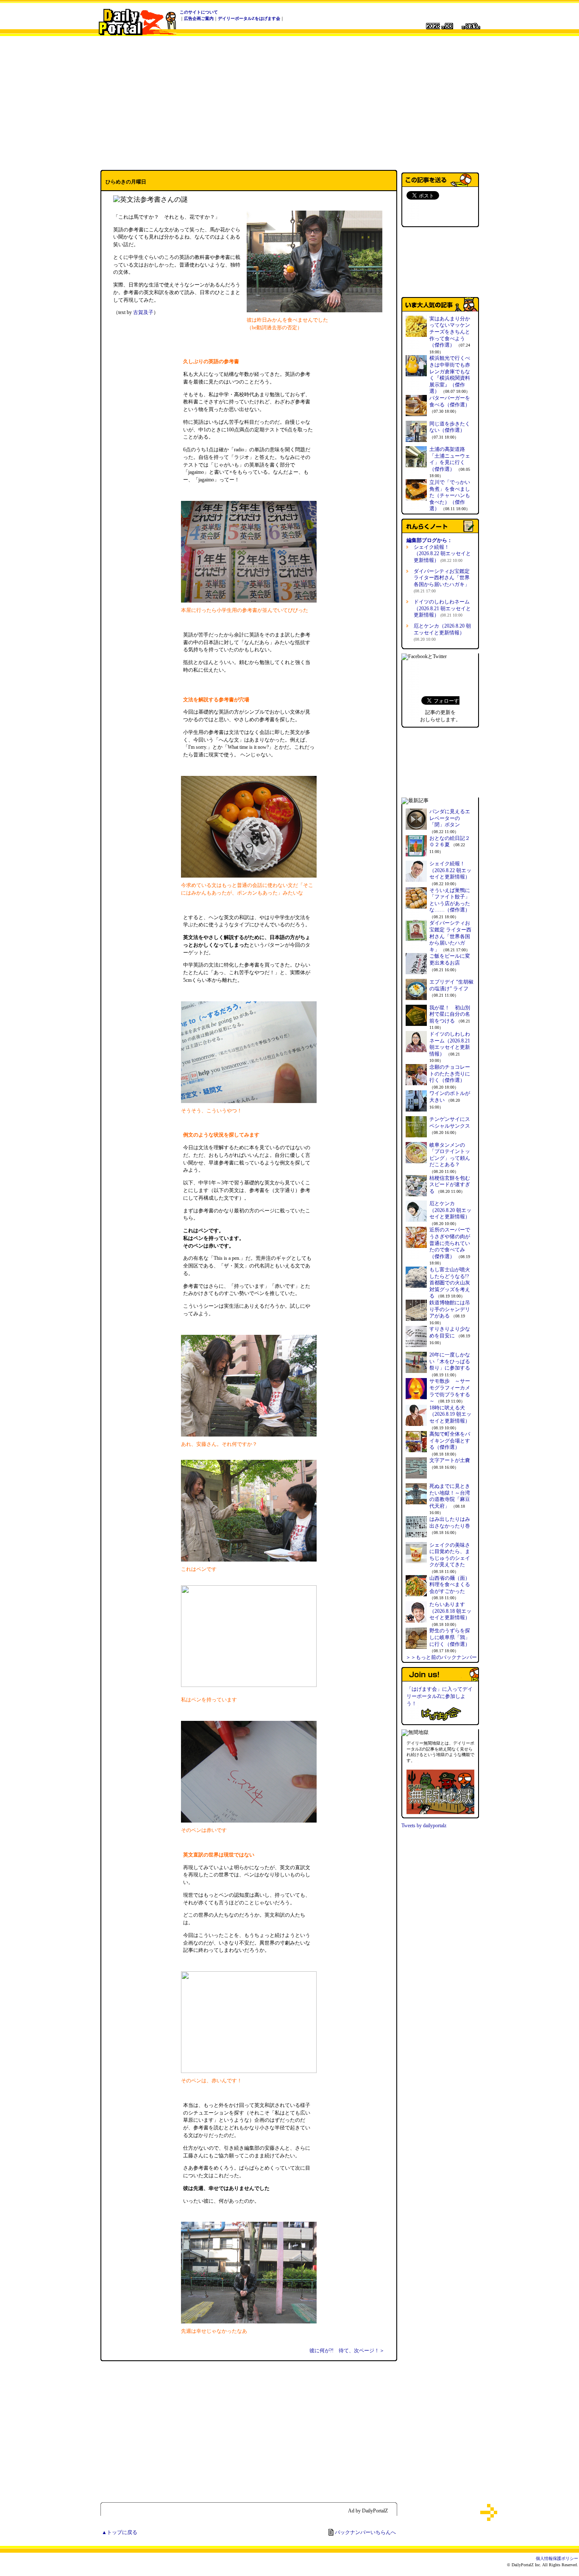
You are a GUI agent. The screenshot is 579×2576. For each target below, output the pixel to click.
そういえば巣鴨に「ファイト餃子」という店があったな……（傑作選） (450, 900)
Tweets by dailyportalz (424, 1826)
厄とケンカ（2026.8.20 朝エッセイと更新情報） (442, 632)
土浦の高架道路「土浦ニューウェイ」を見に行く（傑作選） (450, 459)
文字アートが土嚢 (450, 1460)
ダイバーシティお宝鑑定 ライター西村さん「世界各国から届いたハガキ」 (450, 936)
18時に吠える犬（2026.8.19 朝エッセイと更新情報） (450, 1414)
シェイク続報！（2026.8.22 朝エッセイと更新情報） (442, 554)
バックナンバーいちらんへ (365, 2532)
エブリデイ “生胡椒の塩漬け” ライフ (451, 985)
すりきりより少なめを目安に (450, 1332)
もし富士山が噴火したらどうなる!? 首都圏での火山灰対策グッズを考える (450, 1283)
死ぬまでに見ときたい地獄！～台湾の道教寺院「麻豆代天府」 (450, 1496)
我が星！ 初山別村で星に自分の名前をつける (450, 1014)
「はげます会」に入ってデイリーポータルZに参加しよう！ (440, 1696)
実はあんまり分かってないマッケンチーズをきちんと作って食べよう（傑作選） (450, 332)
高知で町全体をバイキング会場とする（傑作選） (450, 1441)
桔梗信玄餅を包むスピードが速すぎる (450, 1185)
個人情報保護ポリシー (557, 2558)
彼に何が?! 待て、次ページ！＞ (347, 2351)
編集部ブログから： (429, 540)
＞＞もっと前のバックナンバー (441, 1657)
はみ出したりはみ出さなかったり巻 (450, 1523)
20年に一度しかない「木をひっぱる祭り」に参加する (450, 1361)
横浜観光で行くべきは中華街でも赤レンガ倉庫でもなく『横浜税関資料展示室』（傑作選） (450, 375)
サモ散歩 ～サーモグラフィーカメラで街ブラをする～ (450, 1391)
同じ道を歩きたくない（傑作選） (450, 427)
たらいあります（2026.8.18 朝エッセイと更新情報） (450, 1611)
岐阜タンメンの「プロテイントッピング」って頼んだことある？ (450, 1155)
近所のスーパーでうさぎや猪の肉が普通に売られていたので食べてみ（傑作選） (450, 1243)
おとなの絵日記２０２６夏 (450, 842)
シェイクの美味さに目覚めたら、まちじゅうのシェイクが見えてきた (450, 1555)
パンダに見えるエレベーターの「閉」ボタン (450, 818)
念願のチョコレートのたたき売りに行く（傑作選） (450, 1074)
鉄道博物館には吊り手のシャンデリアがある (450, 1309)
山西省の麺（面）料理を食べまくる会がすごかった (450, 1585)
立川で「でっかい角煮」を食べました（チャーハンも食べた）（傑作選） (450, 495)
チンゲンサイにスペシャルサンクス (450, 1123)
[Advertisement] (289, 103)
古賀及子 (143, 312)
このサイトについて (199, 12)
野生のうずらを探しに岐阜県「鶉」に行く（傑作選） (450, 1637)
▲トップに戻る (120, 2532)
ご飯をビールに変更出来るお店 (450, 959)
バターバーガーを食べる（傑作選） (450, 401)
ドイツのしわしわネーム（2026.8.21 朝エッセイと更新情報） (442, 608)
